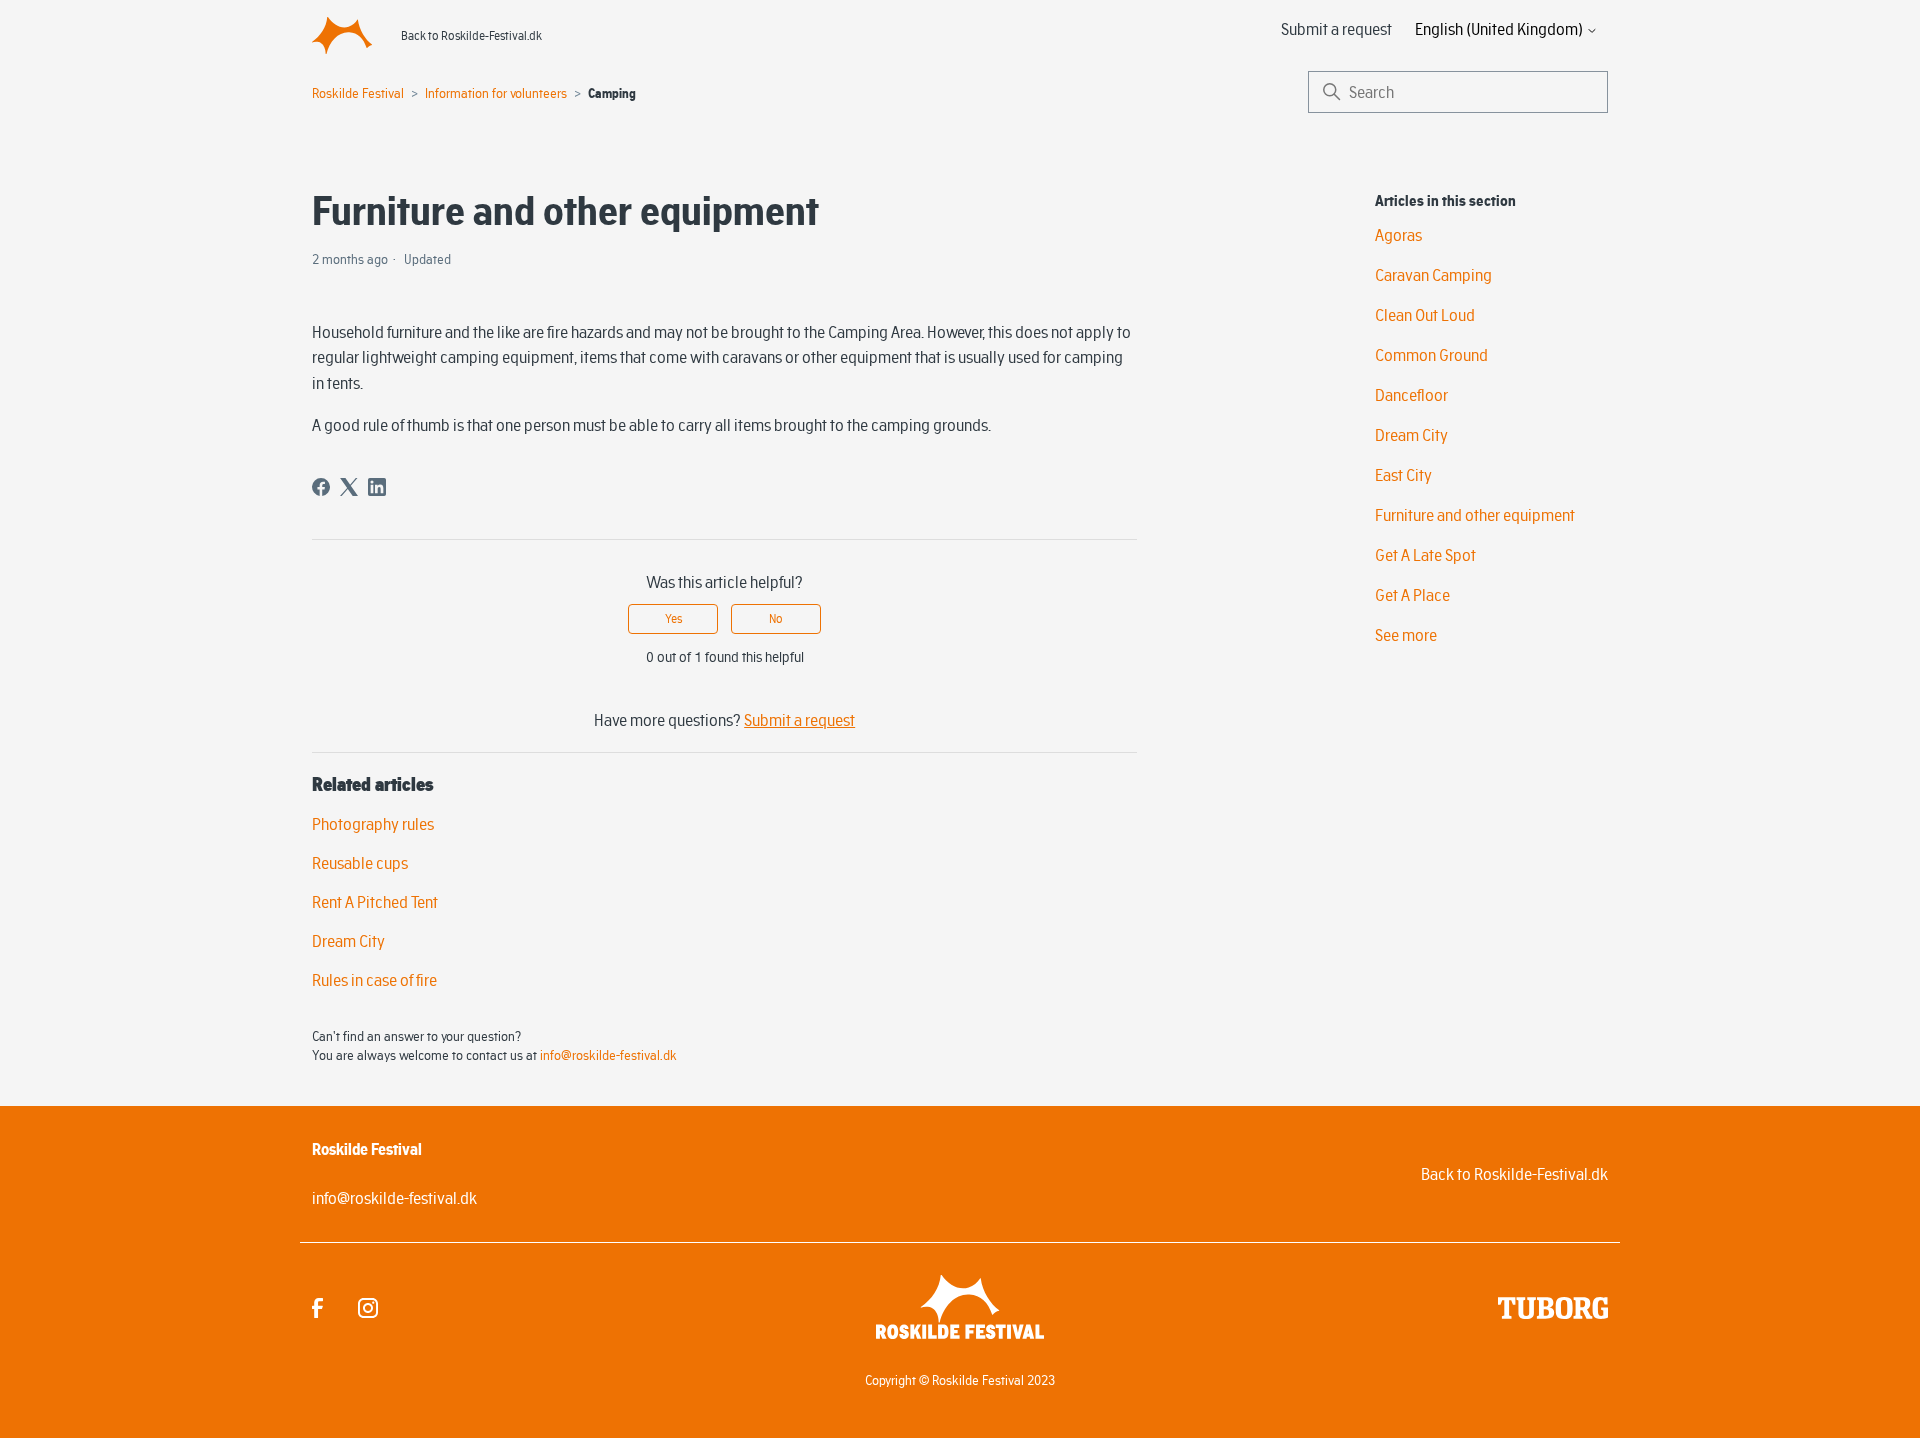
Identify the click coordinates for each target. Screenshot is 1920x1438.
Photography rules (373, 824)
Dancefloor (1411, 395)
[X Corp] (349, 487)
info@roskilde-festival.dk (608, 1055)
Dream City (348, 941)
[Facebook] (321, 487)
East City (1403, 475)
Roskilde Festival (358, 93)
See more (1406, 635)
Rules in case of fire (374, 980)
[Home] (342, 35)
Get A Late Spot (1425, 555)
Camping (612, 93)
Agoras (1398, 235)
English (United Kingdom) (1500, 29)
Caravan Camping (1433, 275)
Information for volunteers (496, 93)
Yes (673, 618)
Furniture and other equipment (1475, 515)
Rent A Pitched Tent (375, 902)
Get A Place (1412, 595)
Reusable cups (360, 863)
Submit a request (1336, 29)
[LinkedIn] (377, 487)
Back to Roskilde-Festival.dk (471, 35)
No (776, 618)
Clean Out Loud (1425, 315)
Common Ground (1431, 355)
